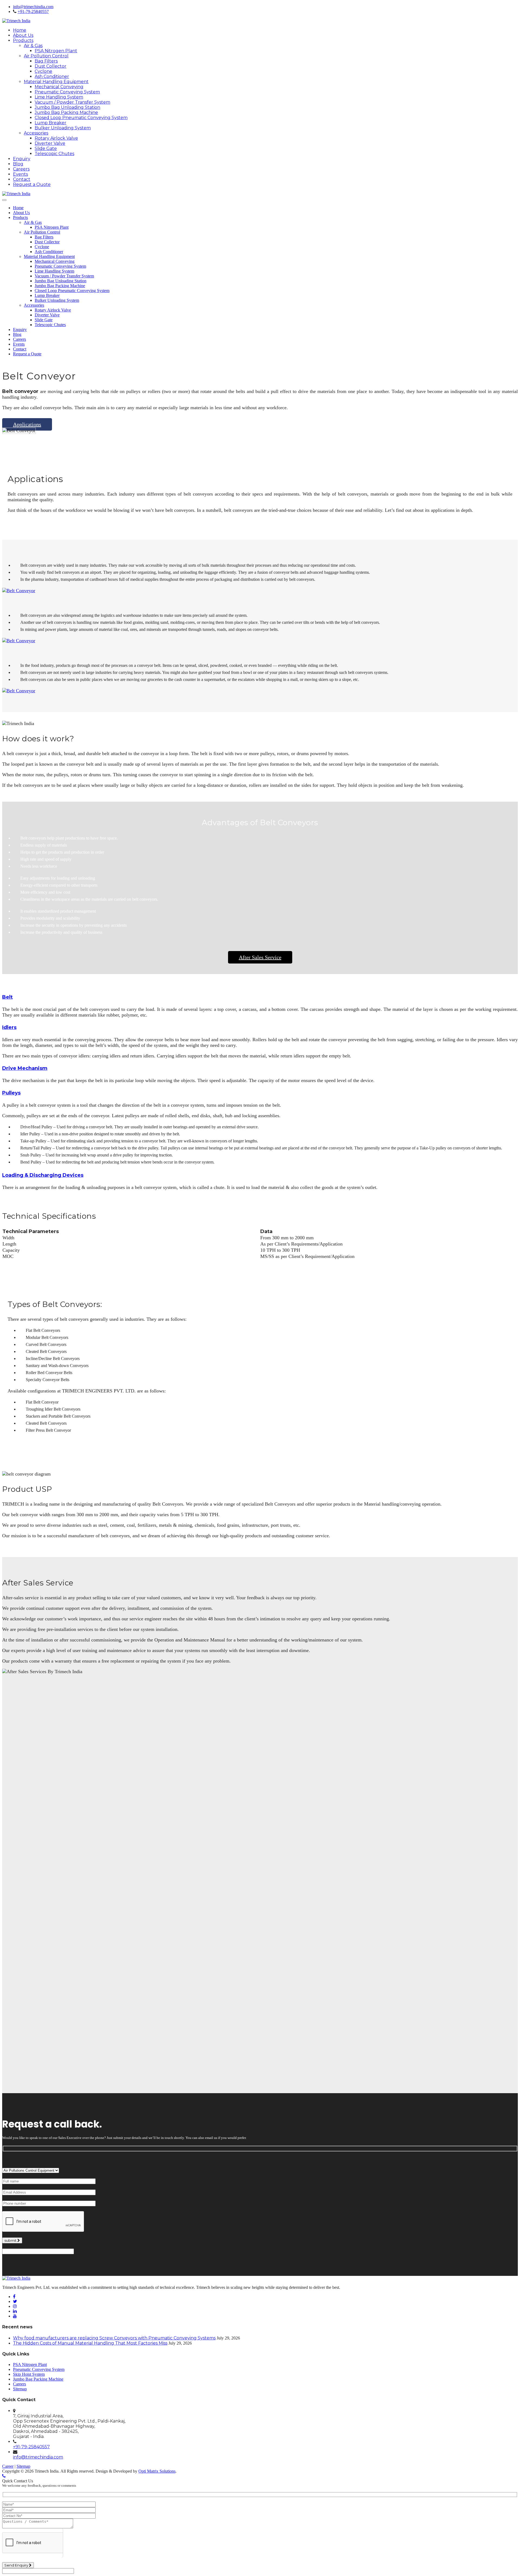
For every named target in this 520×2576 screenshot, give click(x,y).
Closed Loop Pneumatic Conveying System (81, 118)
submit (11, 2240)
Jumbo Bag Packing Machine (66, 112)
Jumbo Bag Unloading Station (67, 107)
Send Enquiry (17, 2565)
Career (8, 2466)
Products (23, 40)
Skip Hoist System (29, 2374)
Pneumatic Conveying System (67, 92)
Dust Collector (51, 66)
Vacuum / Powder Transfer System (72, 102)
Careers (21, 169)
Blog (18, 164)
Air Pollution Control (46, 56)
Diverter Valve (50, 143)
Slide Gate (46, 148)
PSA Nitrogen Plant (56, 51)
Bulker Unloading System (63, 128)
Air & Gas (33, 46)
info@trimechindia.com (33, 7)
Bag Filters (46, 61)
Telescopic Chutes (54, 154)
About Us (23, 35)
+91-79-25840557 (33, 12)
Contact (22, 179)
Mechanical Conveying (59, 87)
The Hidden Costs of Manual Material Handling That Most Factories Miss (90, 2343)
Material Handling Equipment (56, 82)
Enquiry (22, 159)
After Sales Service (260, 957)
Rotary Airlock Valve (56, 138)
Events (20, 174)
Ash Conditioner (52, 76)
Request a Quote (32, 184)
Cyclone (43, 71)
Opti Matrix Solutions (157, 2471)
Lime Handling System (59, 97)
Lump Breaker (51, 123)
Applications (27, 424)
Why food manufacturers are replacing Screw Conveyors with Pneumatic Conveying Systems (114, 2338)
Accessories (36, 133)
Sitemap (20, 2389)
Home (20, 30)
